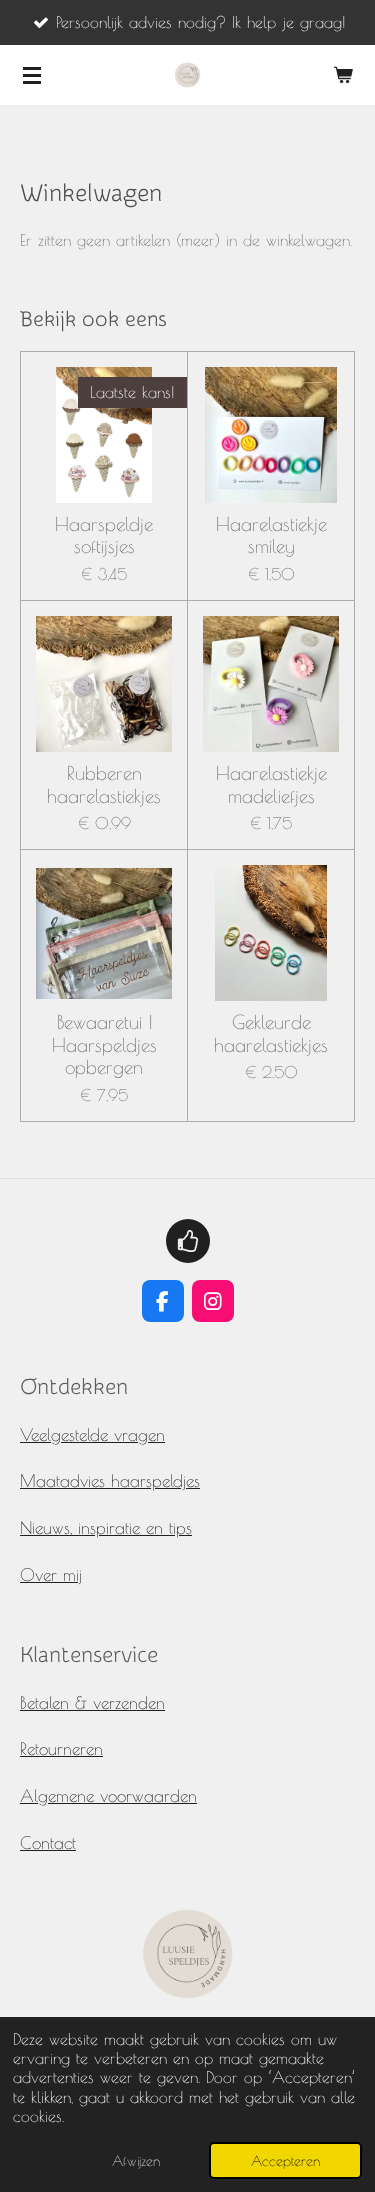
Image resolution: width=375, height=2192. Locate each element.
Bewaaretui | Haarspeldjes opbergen (104, 1044)
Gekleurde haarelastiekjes (271, 1033)
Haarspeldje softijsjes (104, 535)
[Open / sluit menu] (32, 75)
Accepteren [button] (285, 2160)
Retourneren (61, 1748)
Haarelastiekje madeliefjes (271, 784)
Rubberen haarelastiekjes (104, 784)
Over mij (51, 1574)
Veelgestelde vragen (92, 1434)
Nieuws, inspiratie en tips (106, 1527)
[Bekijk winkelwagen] (343, 75)
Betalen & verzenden (92, 1702)
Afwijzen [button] (136, 2160)
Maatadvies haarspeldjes (110, 1480)
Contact (48, 1842)
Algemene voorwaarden (108, 1795)
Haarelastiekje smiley (271, 535)
